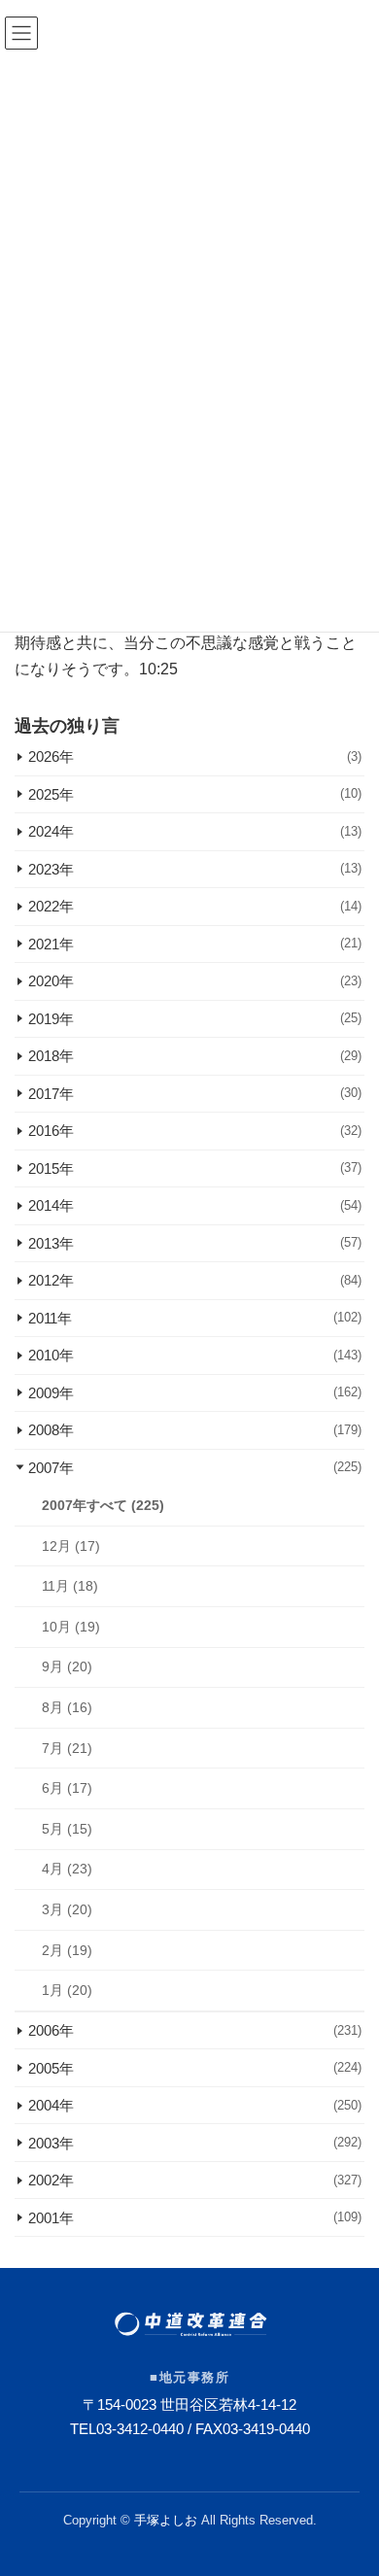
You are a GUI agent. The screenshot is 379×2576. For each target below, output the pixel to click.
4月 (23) (67, 1869)
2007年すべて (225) (103, 1505)
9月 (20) (67, 1666)
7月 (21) (67, 1747)
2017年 (195, 1094)
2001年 (195, 2217)
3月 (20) (67, 1909)
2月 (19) (67, 1949)
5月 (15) (67, 1828)
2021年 (195, 944)
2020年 (195, 981)
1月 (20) (67, 1990)
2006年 (195, 2030)
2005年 (195, 2067)
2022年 (195, 906)
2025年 (195, 794)
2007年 (195, 1468)
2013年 (195, 1243)
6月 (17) (67, 1788)
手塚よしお (166, 2520)
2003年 (195, 2142)
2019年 (195, 1019)
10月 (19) (71, 1626)
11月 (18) (70, 1586)
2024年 (195, 831)
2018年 (195, 1056)
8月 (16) (67, 1707)
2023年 (195, 869)
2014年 (195, 1205)
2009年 (195, 1393)
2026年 (195, 756)
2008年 (195, 1430)
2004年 (195, 2105)
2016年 (195, 1131)
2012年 (195, 1280)
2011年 (195, 1318)
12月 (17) (71, 1545)
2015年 (195, 1168)
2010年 (195, 1355)
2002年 (195, 2180)
